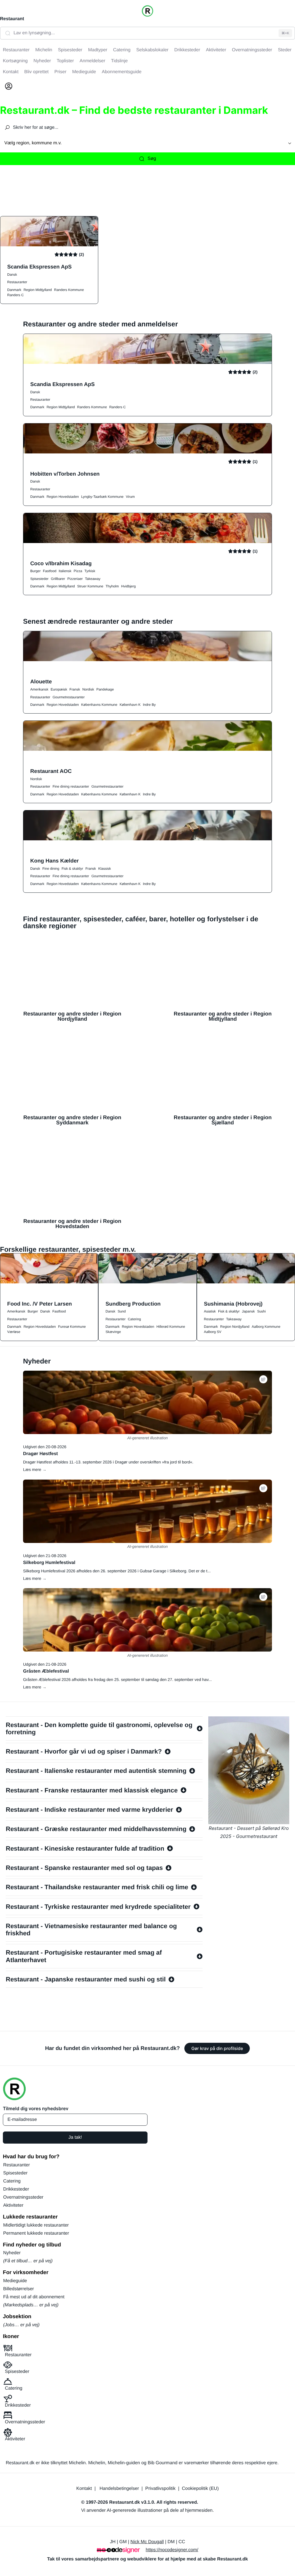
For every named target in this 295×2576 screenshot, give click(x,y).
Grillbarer (58, 579)
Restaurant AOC (51, 771)
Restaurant (12, 19)
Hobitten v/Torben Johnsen (65, 474)
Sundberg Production (133, 1304)
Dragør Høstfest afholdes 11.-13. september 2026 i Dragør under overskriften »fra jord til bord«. (108, 1462)
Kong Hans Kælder (54, 861)
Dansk (12, 275)
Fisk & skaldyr (72, 869)
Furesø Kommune (72, 1327)
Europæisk (59, 689)
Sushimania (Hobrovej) (233, 1304)
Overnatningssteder (23, 2197)
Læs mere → (35, 1469)
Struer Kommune (90, 586)
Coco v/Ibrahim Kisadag (61, 563)
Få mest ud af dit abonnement (34, 2297)
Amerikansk (39, 689)
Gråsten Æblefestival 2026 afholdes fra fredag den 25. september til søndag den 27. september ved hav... (117, 1679)
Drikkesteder (16, 2189)
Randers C (15, 295)
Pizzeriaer (75, 579)
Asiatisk (210, 1311)
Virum (130, 497)
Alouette (41, 681)
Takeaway (93, 579)
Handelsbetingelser (119, 2489)
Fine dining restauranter (71, 786)
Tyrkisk (90, 571)
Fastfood (50, 571)
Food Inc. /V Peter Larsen (40, 1304)
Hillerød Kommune (171, 1327)
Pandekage (105, 689)
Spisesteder (39, 579)
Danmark (14, 290)
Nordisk (88, 689)
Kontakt (84, 2489)
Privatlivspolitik (160, 2489)
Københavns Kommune (99, 705)
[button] (263, 1379)
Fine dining (51, 869)
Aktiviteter (13, 2205)
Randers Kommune (69, 290)
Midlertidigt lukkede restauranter (36, 2225)
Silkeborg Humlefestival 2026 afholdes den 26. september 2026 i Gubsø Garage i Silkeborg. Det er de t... (117, 1571)
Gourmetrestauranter (68, 697)
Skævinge (113, 1332)
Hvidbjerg (128, 586)
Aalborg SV (213, 1332)
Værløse (14, 1332)
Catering (134, 1319)
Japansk (248, 1311)
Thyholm (112, 586)
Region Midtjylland (38, 290)
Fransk (75, 689)
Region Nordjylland (235, 1327)
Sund (122, 1311)
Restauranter (17, 282)
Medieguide (15, 2281)
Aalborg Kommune (266, 1327)
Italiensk (65, 571)
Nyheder (12, 2253)
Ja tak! (75, 2137)
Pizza (78, 571)
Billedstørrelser (19, 2289)
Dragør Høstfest (40, 1454)
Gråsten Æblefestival (46, 1671)
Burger (35, 571)
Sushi (261, 1311)
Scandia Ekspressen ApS (39, 267)
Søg (152, 159)
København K (130, 705)
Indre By (149, 705)
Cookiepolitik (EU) (200, 2489)
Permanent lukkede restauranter (36, 2233)
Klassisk (105, 869)
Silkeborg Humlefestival (49, 1563)
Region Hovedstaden (63, 497)
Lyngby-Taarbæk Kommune (102, 497)
